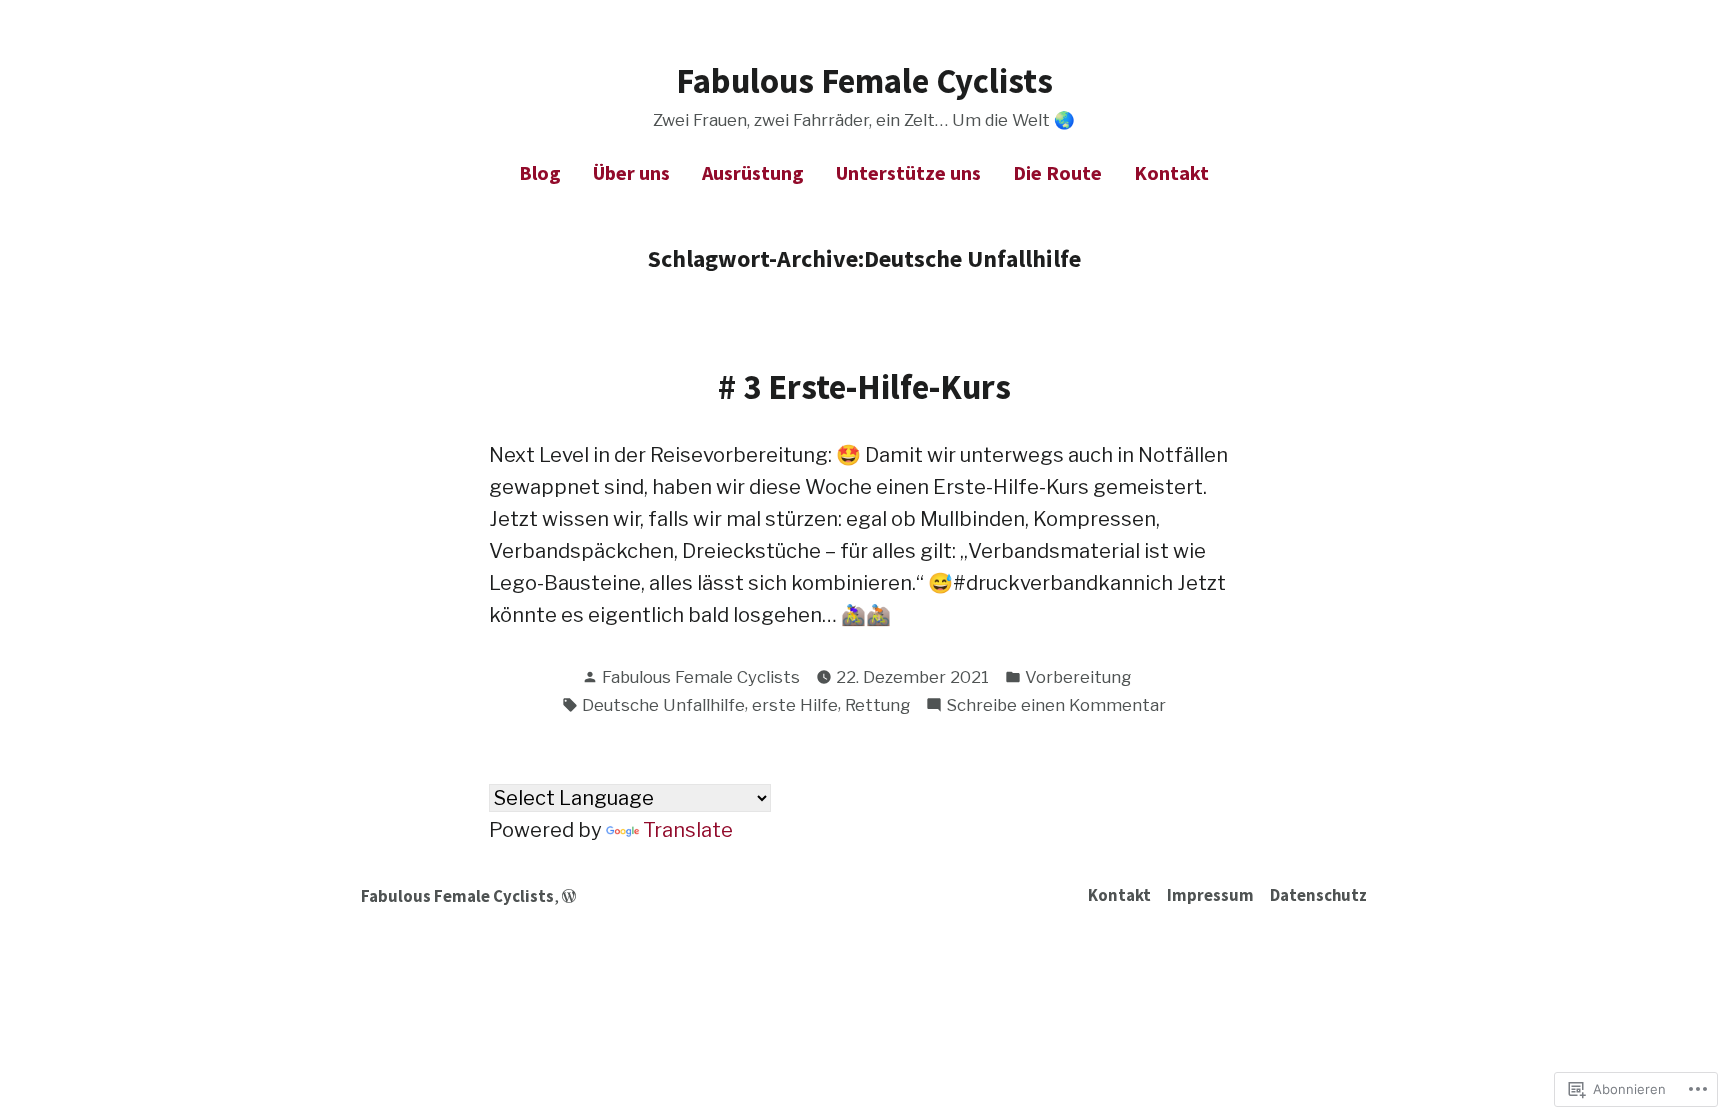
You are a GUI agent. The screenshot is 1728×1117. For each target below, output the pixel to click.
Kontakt (1171, 172)
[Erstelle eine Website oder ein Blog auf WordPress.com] (569, 896)
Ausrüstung (753, 172)
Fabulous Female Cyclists (864, 80)
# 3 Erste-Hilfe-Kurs (864, 386)
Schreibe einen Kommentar (1056, 706)
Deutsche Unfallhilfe (663, 705)
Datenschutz (1318, 895)
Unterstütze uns (908, 172)
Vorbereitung (1078, 677)
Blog (540, 172)
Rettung (877, 705)
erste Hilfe (795, 705)
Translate (688, 830)
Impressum (1210, 895)
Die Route (1057, 172)
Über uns (631, 172)
